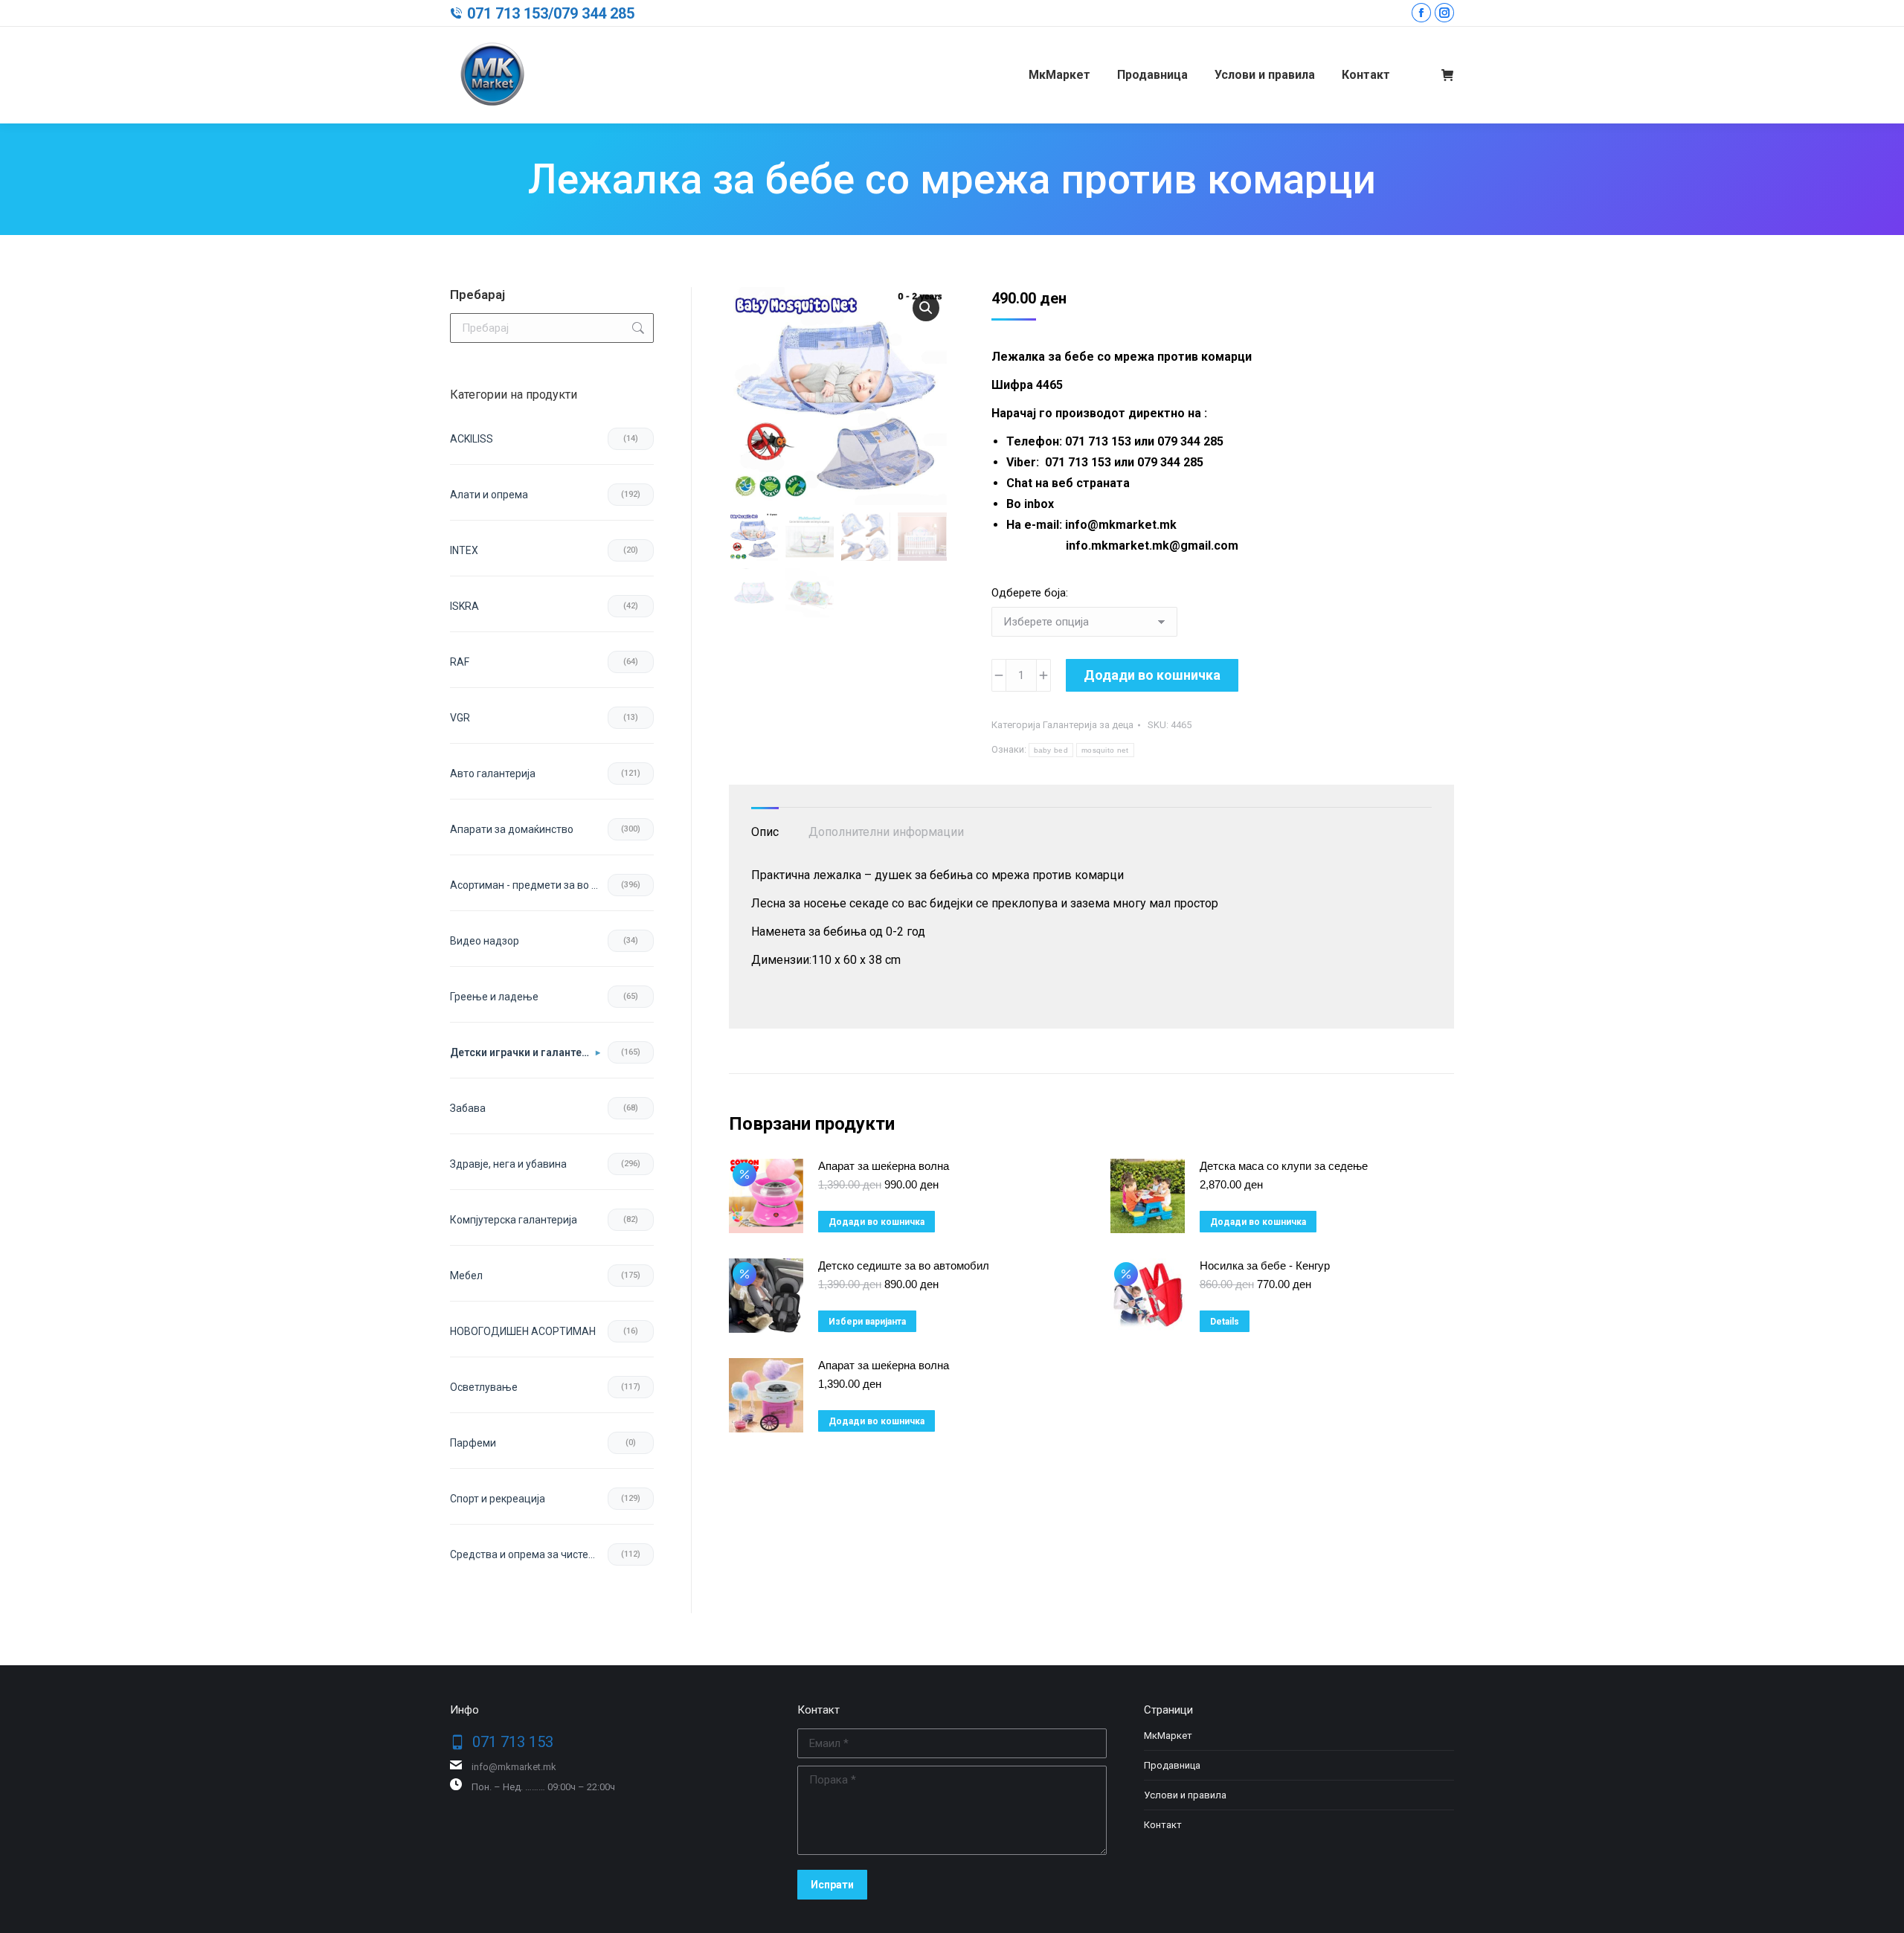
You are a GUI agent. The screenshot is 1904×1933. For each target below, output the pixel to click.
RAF (460, 662)
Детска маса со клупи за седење (1284, 1166)
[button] (926, 308)
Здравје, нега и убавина (508, 1164)
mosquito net (1105, 750)
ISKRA (464, 606)
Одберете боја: (1030, 593)
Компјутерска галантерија (514, 1220)
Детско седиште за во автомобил (904, 1265)
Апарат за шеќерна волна (884, 1166)
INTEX (464, 550)
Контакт (1163, 1825)
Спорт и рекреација (498, 1499)
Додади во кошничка (1152, 675)
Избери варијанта (867, 1322)
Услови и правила (1185, 1795)
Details (1225, 1322)
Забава (468, 1108)
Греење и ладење (494, 997)
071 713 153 (508, 13)
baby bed (1051, 750)
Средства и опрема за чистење (527, 1554)
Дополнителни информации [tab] (886, 832)
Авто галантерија (493, 773)
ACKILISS (472, 439)
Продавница (1172, 1765)
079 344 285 (594, 13)
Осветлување (484, 1387)
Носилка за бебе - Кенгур (1265, 1265)
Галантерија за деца (1088, 725)
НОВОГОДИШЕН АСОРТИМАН (523, 1331)
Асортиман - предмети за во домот (529, 885)
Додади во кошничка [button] (877, 1222)
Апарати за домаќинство (512, 829)
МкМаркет (1168, 1736)
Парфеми (473, 1443)
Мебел (466, 1276)
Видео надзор (485, 941)
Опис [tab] (765, 832)
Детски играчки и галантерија (525, 1052)
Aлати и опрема (489, 495)
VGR (460, 718)
